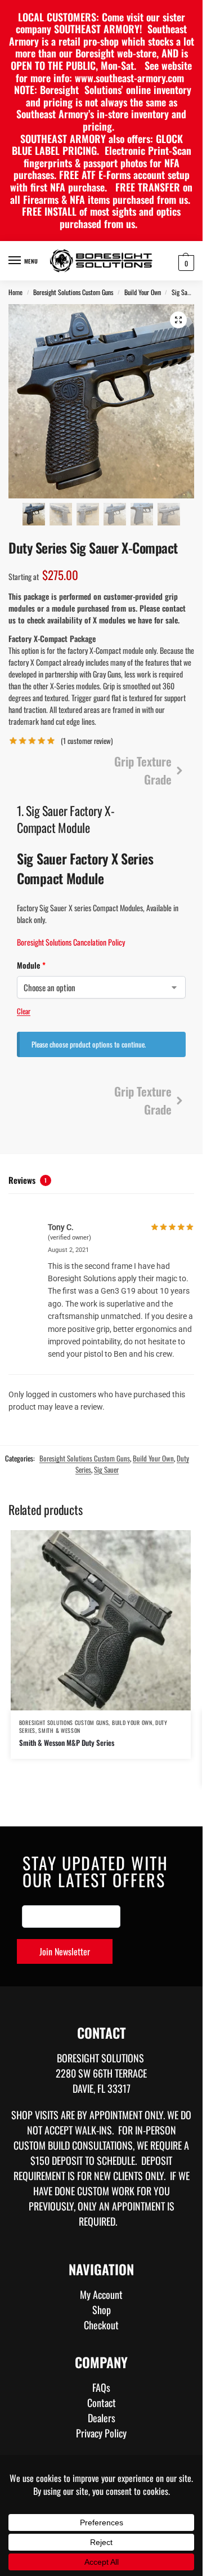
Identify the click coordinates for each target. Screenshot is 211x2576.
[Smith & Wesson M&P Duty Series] (101, 1620)
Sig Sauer (183, 292)
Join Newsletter (65, 1951)
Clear (24, 1011)
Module (101, 965)
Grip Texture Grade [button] (143, 770)
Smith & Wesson (59, 1730)
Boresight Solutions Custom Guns (73, 292)
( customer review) (87, 741)
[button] (185, 262)
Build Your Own (143, 292)
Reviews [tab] (28, 1180)
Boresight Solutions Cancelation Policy (71, 942)
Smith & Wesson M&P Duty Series (67, 1742)
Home (15, 292)
